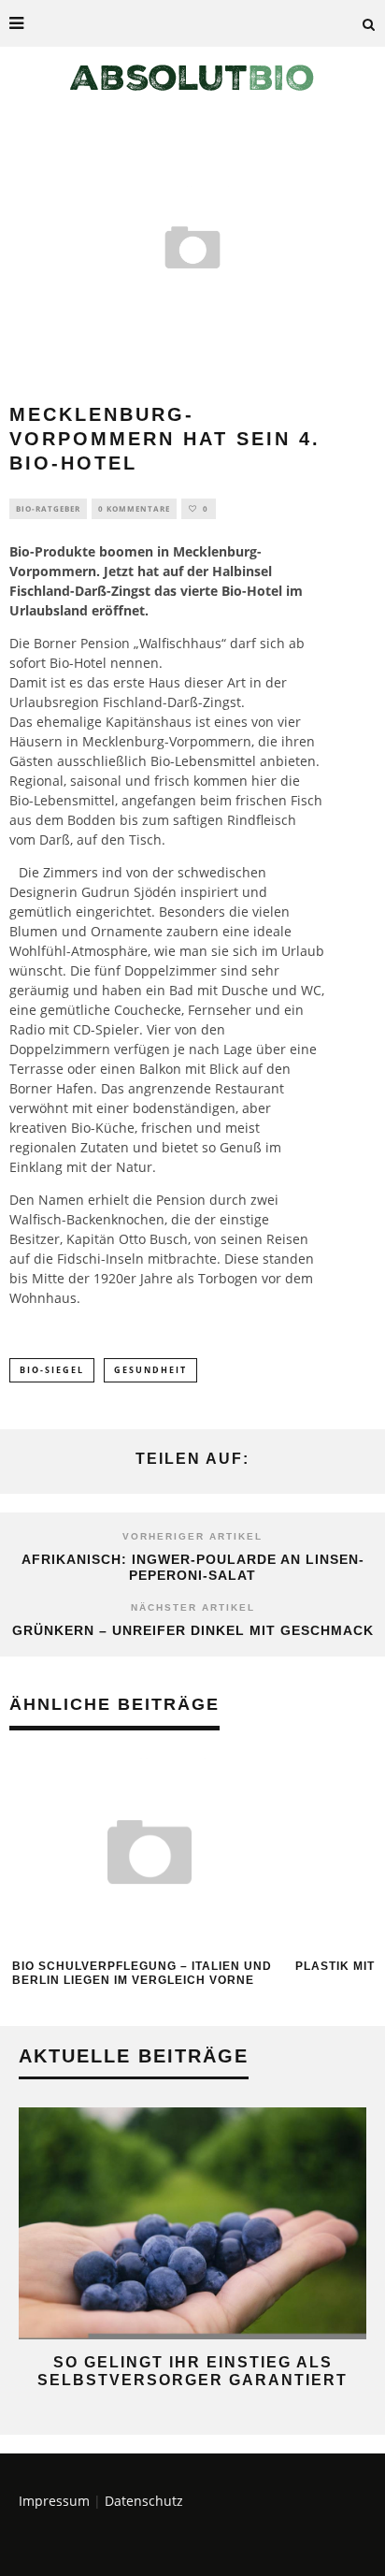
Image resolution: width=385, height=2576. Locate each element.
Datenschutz (144, 2501)
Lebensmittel (215, 761)
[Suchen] (369, 23)
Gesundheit (150, 1370)
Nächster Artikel (193, 1607)
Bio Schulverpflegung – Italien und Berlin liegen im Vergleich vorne (142, 1974)
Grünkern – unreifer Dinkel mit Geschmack (193, 1630)
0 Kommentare (134, 508)
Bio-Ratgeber (48, 508)
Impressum (54, 2501)
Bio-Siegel (52, 1370)
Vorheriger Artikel (192, 1536)
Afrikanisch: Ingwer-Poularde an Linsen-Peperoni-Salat (193, 1567)
